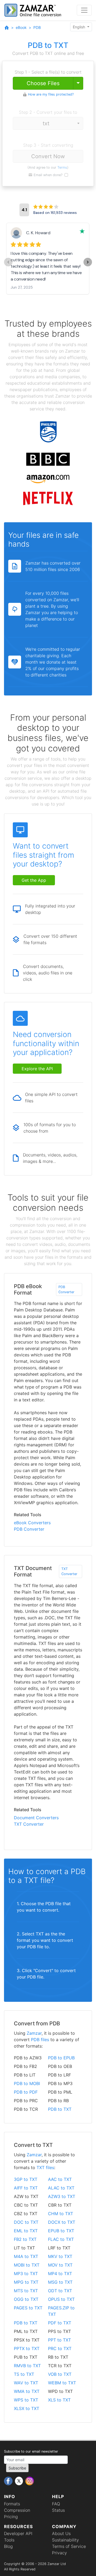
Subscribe (17, 2468)
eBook (21, 27)
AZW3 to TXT (62, 2196)
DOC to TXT (26, 2222)
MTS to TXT (26, 2291)
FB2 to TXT (25, 2239)
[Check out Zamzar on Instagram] (30, 2481)
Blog (8, 2546)
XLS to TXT (59, 2400)
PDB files (40, 2040)
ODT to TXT (60, 2291)
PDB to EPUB (61, 2058)
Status (58, 2510)
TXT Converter (69, 1571)
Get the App (34, 880)
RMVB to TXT (27, 2366)
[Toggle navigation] (84, 10)
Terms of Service (69, 2546)
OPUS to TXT (61, 2299)
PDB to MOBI (27, 2083)
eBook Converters (32, 1523)
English (79, 27)
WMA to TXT (27, 2391)
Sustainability (65, 2540)
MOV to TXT (60, 2265)
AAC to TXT (60, 2179)
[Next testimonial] (88, 262)
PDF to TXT (60, 2323)
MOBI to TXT (27, 2265)
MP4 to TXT (60, 2274)
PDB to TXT (60, 2109)
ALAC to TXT (61, 2188)
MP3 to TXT (26, 2274)
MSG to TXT (60, 2282)
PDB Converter (66, 1289)
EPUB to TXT (61, 2231)
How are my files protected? (51, 94)
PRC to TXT (60, 2348)
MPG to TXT (26, 2282)
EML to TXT (26, 2231)
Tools (9, 2540)
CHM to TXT (61, 2214)
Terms (62, 167)
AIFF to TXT (26, 2188)
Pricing (11, 2517)
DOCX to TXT (62, 2222)
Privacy (59, 2553)
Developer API (18, 2533)
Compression (17, 2510)
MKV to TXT (60, 2256)
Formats (12, 2504)
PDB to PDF (26, 2092)
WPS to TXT (26, 2400)
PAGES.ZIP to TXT (61, 2311)
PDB (37, 27)
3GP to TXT (26, 2179)
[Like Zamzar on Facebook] (9, 2481)
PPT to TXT (59, 2340)
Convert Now (48, 156)
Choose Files (43, 83)
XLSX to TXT (27, 2408)
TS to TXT (24, 2374)
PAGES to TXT (28, 2308)
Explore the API (37, 1069)
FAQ (56, 2504)
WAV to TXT (26, 2383)
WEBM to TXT (62, 2383)
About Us (61, 2533)
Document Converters (36, 1818)
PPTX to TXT (27, 2348)
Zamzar (34, 2033)
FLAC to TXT (61, 2239)
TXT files (45, 2168)
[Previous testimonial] (8, 262)
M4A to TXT (26, 2256)
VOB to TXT (60, 2374)
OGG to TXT (26, 2299)
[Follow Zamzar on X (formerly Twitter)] (20, 2481)
